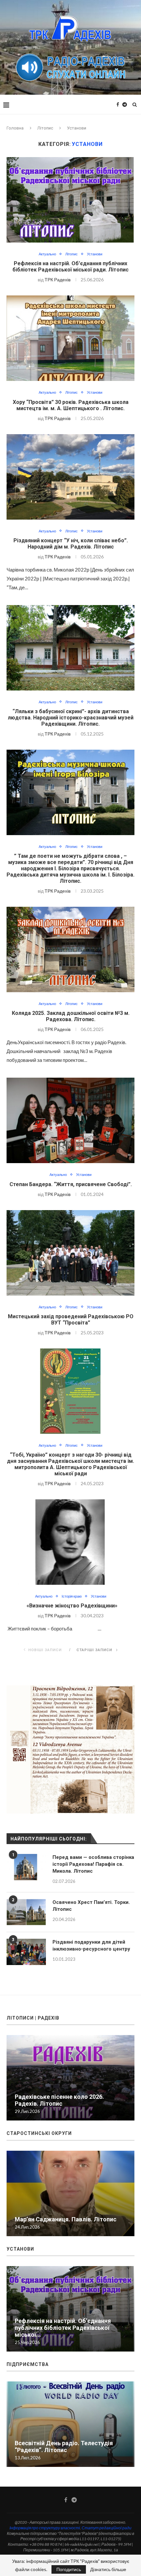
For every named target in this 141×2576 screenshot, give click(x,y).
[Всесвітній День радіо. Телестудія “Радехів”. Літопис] (70, 2424)
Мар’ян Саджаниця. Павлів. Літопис (66, 2219)
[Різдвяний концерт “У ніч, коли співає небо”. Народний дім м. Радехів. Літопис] (70, 477)
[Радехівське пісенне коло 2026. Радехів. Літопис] (70, 2078)
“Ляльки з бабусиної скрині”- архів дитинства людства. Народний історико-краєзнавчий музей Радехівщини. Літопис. (71, 718)
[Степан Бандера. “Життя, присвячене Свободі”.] (70, 1120)
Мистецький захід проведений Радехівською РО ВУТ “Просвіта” (71, 1320)
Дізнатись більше (108, 2569)
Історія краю (72, 1596)
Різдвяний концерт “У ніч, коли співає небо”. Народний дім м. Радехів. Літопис (71, 544)
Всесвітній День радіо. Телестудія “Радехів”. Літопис (64, 2447)
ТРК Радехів (58, 280)
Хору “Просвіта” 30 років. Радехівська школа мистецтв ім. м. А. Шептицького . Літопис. (71, 405)
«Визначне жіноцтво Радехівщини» (71, 1606)
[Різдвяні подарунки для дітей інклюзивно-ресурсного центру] (26, 1952)
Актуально (47, 254)
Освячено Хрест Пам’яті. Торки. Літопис (91, 1906)
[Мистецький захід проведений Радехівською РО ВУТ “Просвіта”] (70, 1253)
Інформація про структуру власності (45, 2528)
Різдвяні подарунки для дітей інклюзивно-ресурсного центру (91, 1945)
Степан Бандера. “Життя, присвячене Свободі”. (71, 1184)
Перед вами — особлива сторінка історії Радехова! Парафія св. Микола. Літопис (93, 1864)
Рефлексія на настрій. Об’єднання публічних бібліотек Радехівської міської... (63, 2328)
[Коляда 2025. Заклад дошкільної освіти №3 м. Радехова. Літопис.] (70, 949)
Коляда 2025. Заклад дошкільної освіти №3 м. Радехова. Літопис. (71, 1016)
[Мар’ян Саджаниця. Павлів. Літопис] (70, 2193)
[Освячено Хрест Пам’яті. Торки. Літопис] (26, 1912)
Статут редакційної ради (107, 2528)
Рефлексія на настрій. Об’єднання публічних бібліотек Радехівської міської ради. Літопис (70, 267)
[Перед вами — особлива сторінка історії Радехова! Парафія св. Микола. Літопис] (26, 1867)
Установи (95, 254)
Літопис (45, 128)
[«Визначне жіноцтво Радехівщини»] (70, 1542)
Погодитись (69, 2569)
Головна (15, 128)
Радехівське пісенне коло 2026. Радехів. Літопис (59, 2100)
